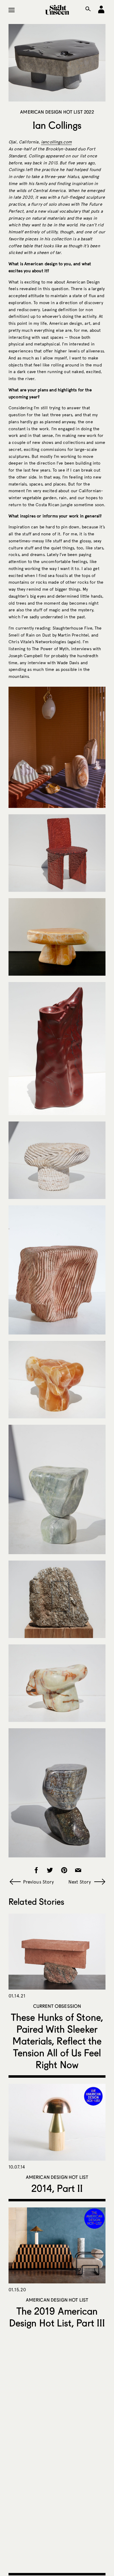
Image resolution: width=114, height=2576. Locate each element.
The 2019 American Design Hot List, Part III (57, 2317)
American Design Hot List (57, 2177)
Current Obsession (57, 2006)
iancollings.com (56, 142)
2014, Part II (57, 2188)
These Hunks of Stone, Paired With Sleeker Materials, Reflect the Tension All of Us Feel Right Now (57, 2041)
